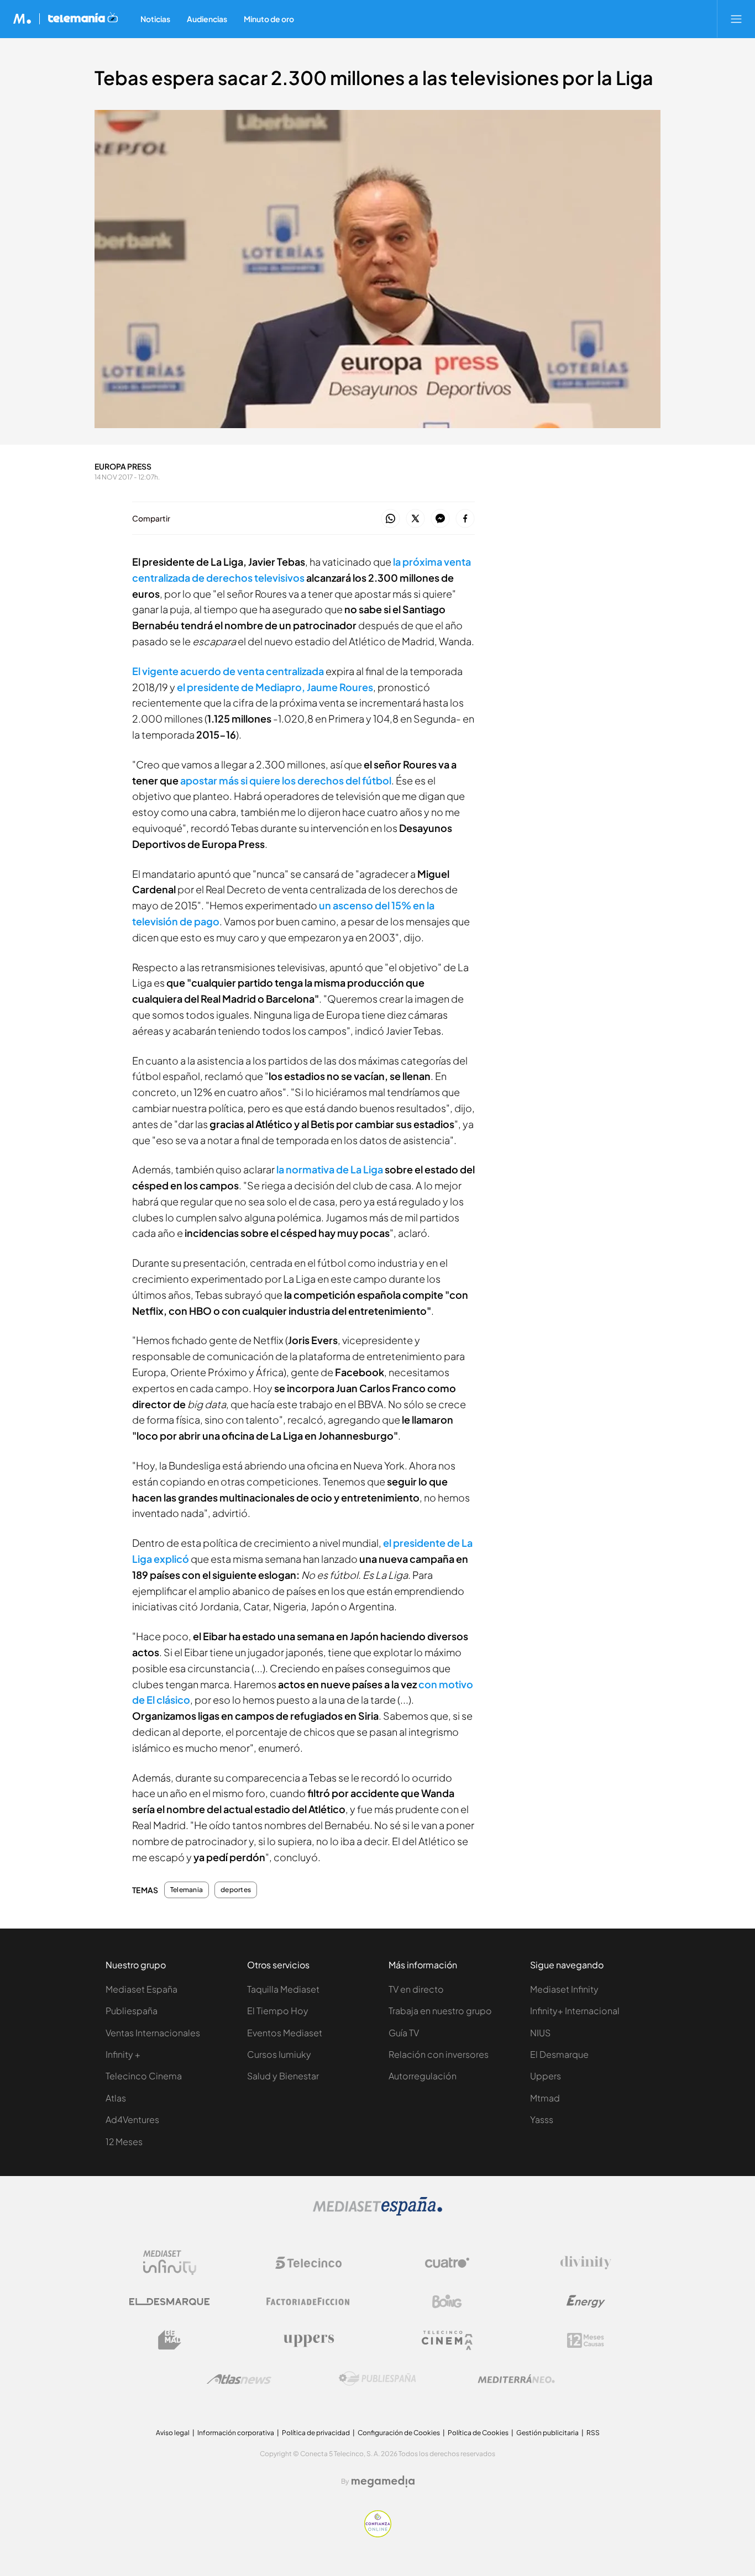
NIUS (540, 2033)
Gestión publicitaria (547, 2433)
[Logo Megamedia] (383, 2482)
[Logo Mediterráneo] (516, 2379)
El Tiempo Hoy (278, 2011)
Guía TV (404, 2033)
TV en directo (416, 1989)
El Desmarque (559, 2054)
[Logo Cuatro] (447, 2263)
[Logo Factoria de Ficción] (308, 2301)
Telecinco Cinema (144, 2076)
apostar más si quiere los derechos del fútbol (286, 780)
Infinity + (123, 2054)
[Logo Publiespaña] (377, 2379)
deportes (236, 1890)
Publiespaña (132, 2011)
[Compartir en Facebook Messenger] (440, 519)
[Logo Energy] (586, 2301)
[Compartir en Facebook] (465, 519)
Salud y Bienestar (283, 2076)
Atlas (116, 2098)
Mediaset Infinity (564, 1989)
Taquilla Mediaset (283, 1989)
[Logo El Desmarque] (169, 2302)
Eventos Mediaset (285, 2033)
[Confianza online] (378, 2534)
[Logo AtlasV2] (239, 2379)
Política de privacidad (316, 2433)
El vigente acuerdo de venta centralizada (228, 671)
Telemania (187, 1890)
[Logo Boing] (447, 2301)
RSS (593, 2433)
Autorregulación (423, 2076)
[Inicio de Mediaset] (22, 19)
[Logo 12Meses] (586, 2340)
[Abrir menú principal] (736, 19)
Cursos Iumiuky (279, 2054)
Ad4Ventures (132, 2119)
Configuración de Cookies (399, 2433)
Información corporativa (236, 2433)
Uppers (546, 2076)
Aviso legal (173, 2433)
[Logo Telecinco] (308, 2263)
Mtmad (545, 2098)
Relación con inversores (439, 2054)
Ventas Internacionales (153, 2033)
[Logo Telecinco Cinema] (447, 2340)
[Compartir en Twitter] (415, 519)
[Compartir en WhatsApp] (390, 519)
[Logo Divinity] (586, 2263)
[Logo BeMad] (170, 2340)
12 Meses (124, 2142)
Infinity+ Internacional (575, 2011)
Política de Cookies (478, 2433)
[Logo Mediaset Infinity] (170, 2263)
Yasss (542, 2119)
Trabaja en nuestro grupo (440, 2011)
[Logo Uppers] (308, 2340)
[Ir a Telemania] (83, 19)
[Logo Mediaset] (377, 2213)
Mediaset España (141, 1989)
